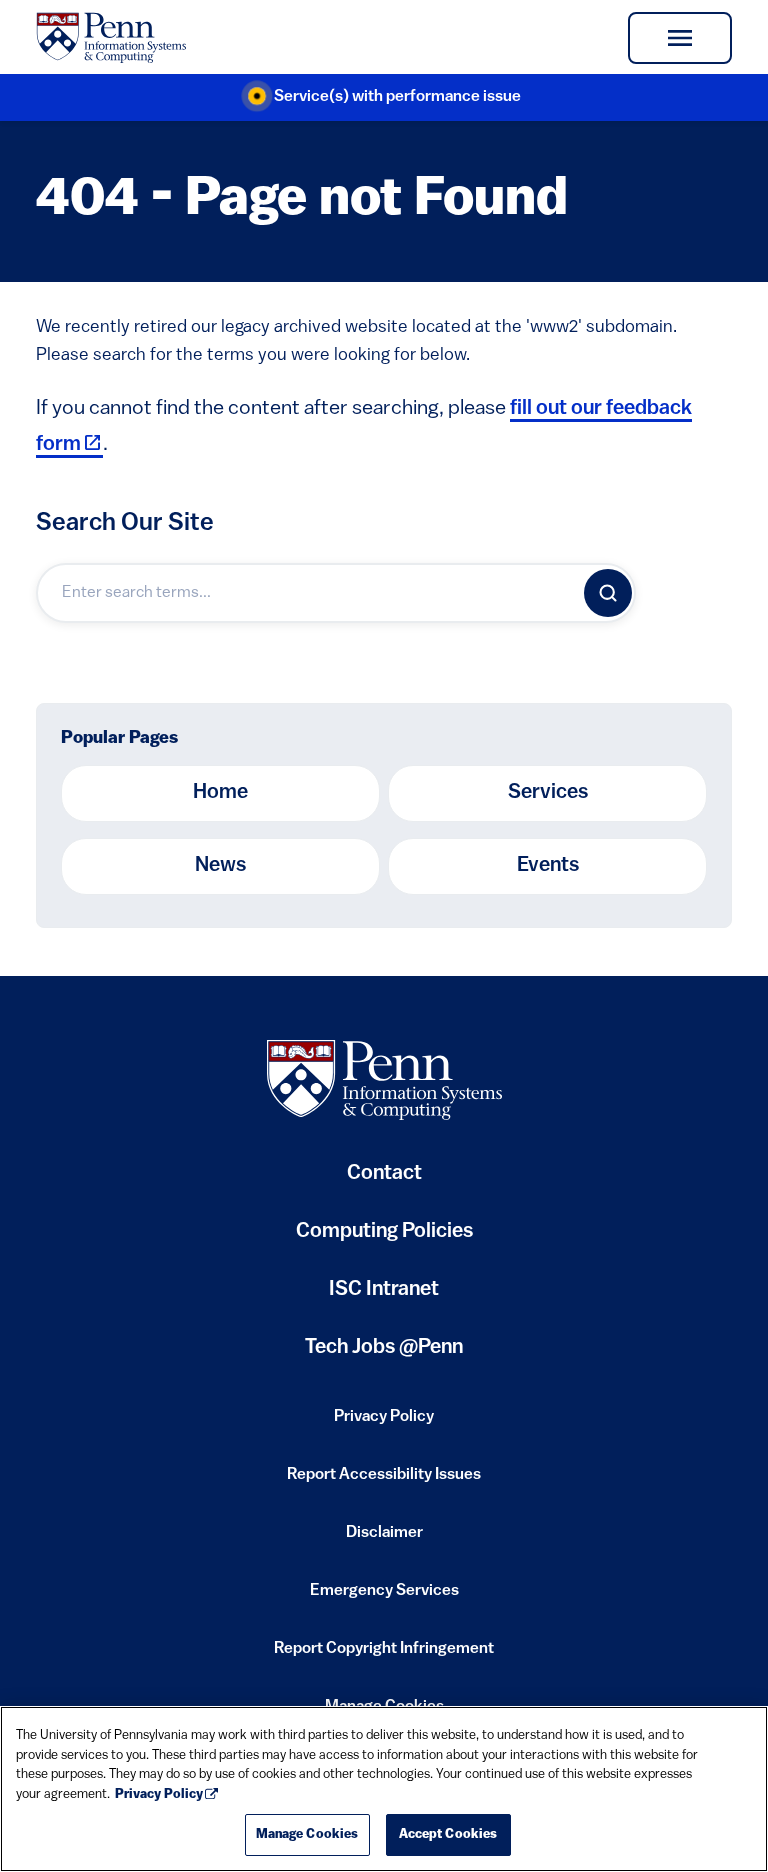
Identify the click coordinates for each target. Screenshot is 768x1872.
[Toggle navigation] (680, 38)
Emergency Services (384, 1597)
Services (548, 793)
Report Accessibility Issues (384, 1481)
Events (548, 866)
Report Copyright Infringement (384, 1655)
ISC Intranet (384, 1297)
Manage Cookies (307, 1834)
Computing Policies (384, 1239)
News (220, 866)
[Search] (608, 593)
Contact (384, 1174)
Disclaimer (384, 1539)
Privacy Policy (384, 1423)
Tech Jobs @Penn (384, 1348)
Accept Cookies (448, 1834)
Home (220, 793)
